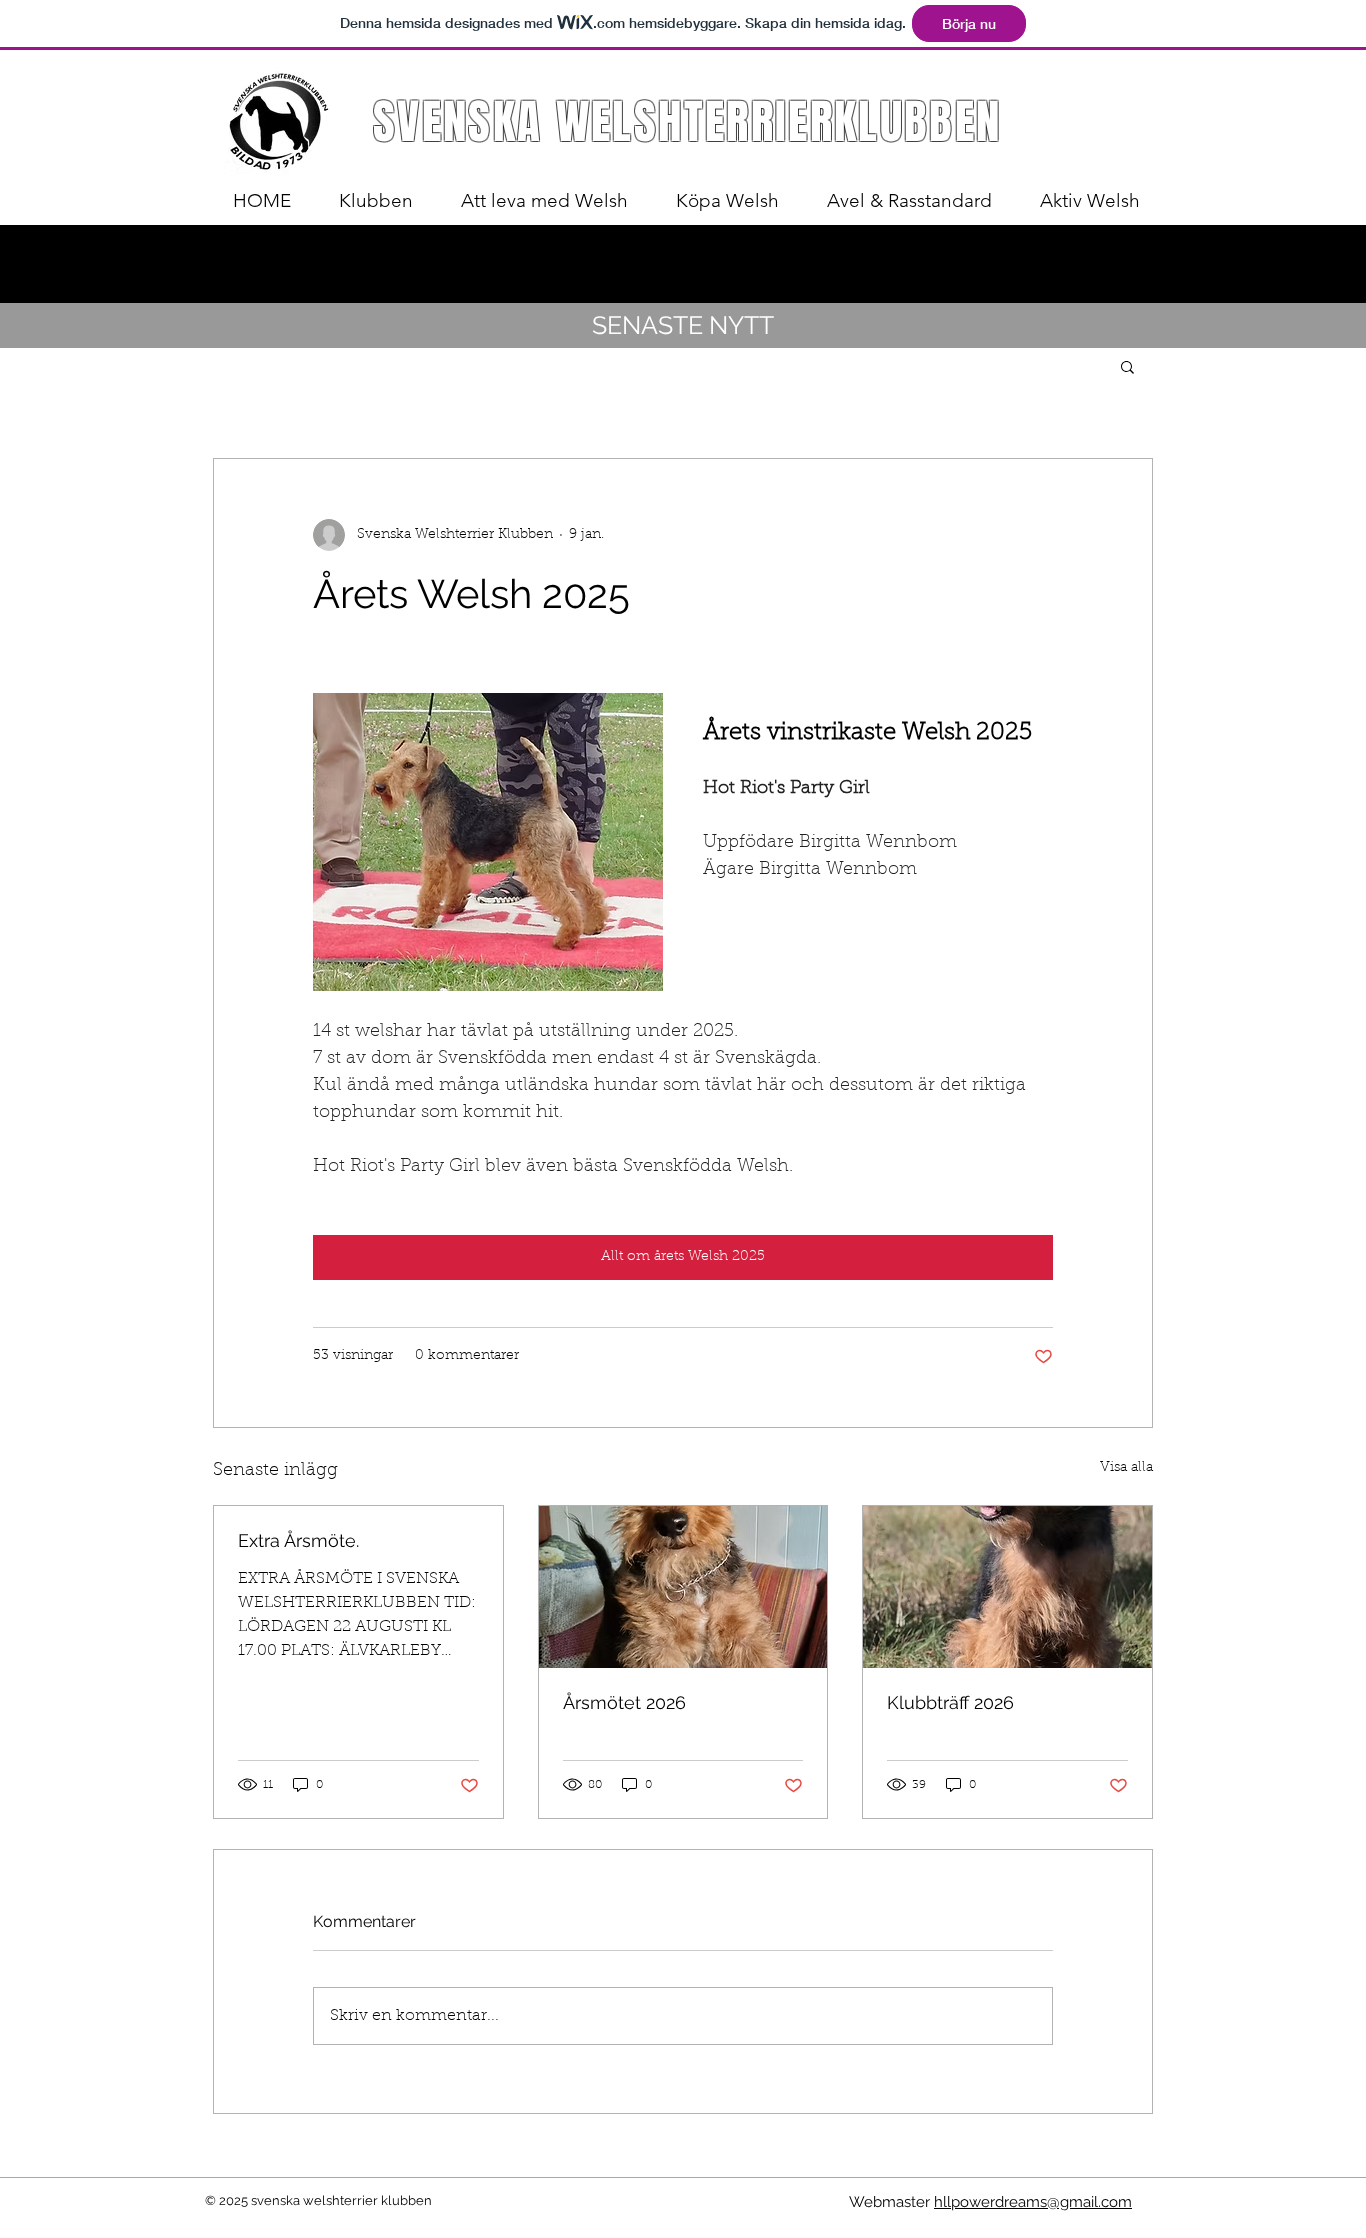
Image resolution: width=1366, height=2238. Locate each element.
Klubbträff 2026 (950, 1702)
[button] (1127, 366)
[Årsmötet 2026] (683, 1587)
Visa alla (1126, 1468)
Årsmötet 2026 (624, 1702)
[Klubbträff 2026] (1007, 1587)
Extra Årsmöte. (298, 1540)
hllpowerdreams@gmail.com (1033, 2202)
